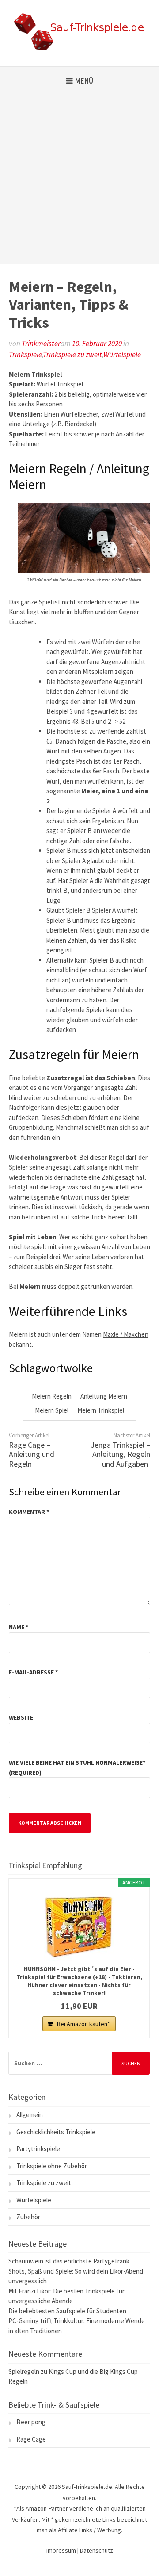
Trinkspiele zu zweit (72, 355)
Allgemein (30, 2115)
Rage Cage (31, 2439)
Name (19, 1627)
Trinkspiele (25, 355)
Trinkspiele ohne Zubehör (52, 2166)
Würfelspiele (122, 355)
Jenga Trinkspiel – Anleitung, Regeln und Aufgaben (120, 1454)
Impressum (62, 2550)
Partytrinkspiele (38, 2149)
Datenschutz (97, 2550)
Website (21, 1717)
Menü (84, 81)
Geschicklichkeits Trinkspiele (56, 2132)
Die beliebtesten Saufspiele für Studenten (67, 2311)
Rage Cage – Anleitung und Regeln (32, 1454)
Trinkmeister (41, 344)
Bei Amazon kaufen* (83, 2024)
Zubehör (28, 2217)
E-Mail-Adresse (33, 1672)
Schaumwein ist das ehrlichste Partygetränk (69, 2261)
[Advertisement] (79, 180)
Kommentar (29, 1512)
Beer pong (31, 2422)
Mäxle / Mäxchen (126, 1334)
